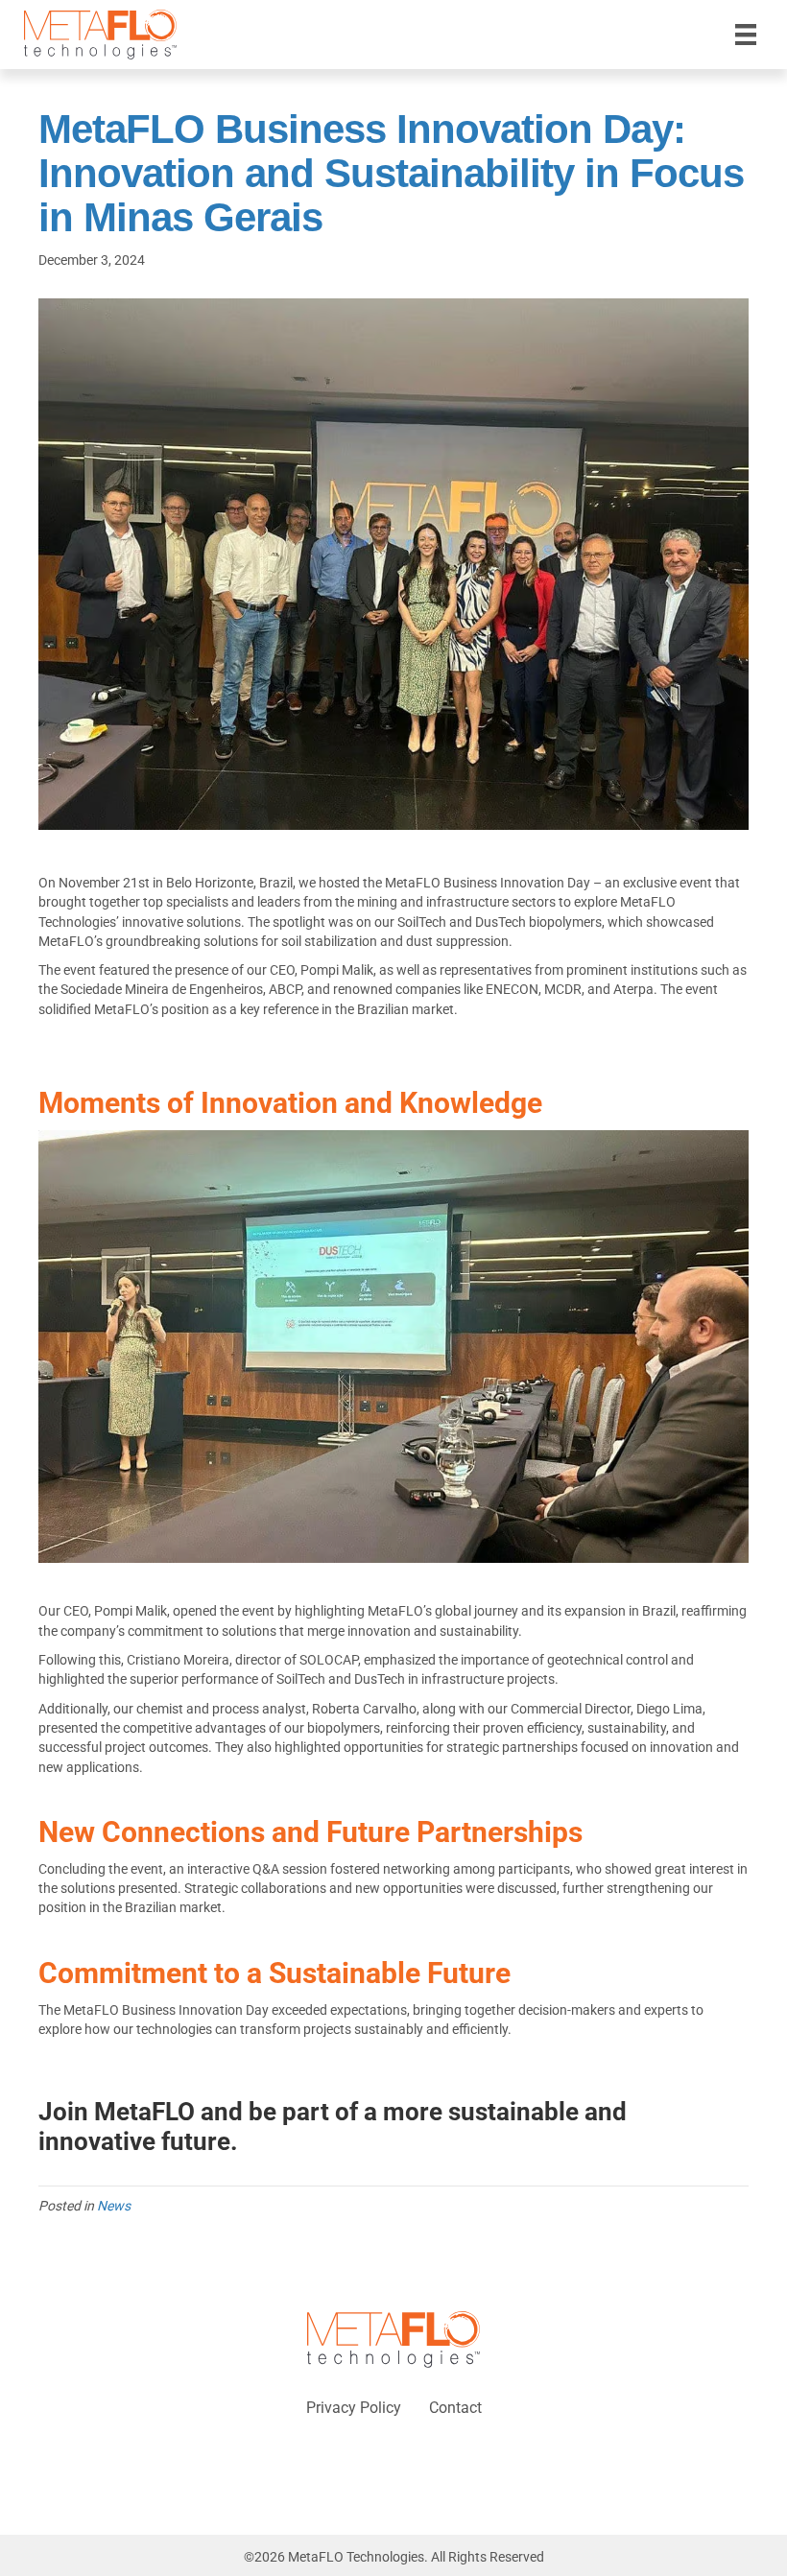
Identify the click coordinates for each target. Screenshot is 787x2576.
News (114, 2206)
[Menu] (746, 35)
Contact (455, 2408)
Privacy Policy (354, 2408)
